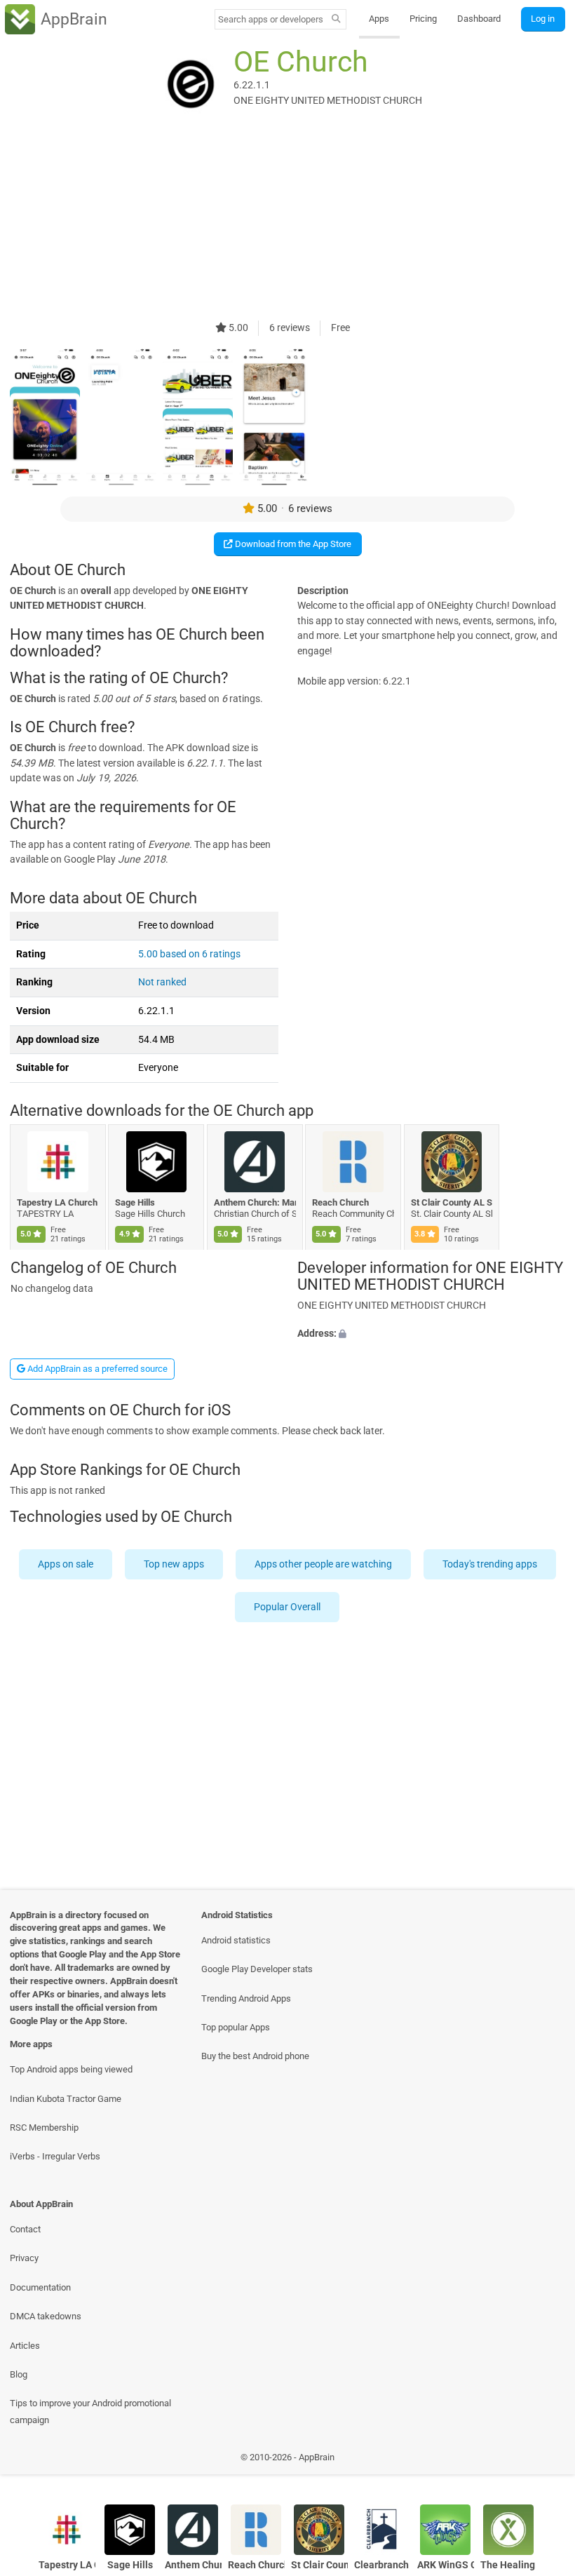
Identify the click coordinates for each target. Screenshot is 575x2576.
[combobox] (271, 19)
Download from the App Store (292, 544)
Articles (25, 2346)
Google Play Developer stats (257, 1969)
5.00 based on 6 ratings (189, 954)
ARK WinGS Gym (446, 2565)
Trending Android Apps (246, 1998)
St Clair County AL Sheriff (452, 1202)
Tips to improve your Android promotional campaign (90, 2411)
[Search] (336, 20)
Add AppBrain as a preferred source (96, 1369)
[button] (431, 1333)
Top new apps (174, 1564)
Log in (543, 19)
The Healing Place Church (509, 2565)
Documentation (40, 2287)
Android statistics (236, 1940)
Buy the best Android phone (255, 2056)
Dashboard (479, 19)
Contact (25, 2229)
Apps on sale (66, 1564)
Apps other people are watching (323, 1564)
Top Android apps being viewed (71, 2069)
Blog (19, 2374)
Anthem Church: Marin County (255, 1202)
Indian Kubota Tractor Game (66, 2099)
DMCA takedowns (46, 2316)
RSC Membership (44, 2127)
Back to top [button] (544, 2461)
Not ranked (162, 982)
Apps (379, 19)
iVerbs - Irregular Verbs (55, 2156)
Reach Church (341, 1202)
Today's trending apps (490, 1564)
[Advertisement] (287, 222)
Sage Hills (136, 1202)
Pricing (423, 19)
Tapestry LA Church (57, 1202)
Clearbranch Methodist (383, 2565)
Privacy (24, 2258)
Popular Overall (288, 1607)
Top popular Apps (236, 2027)
